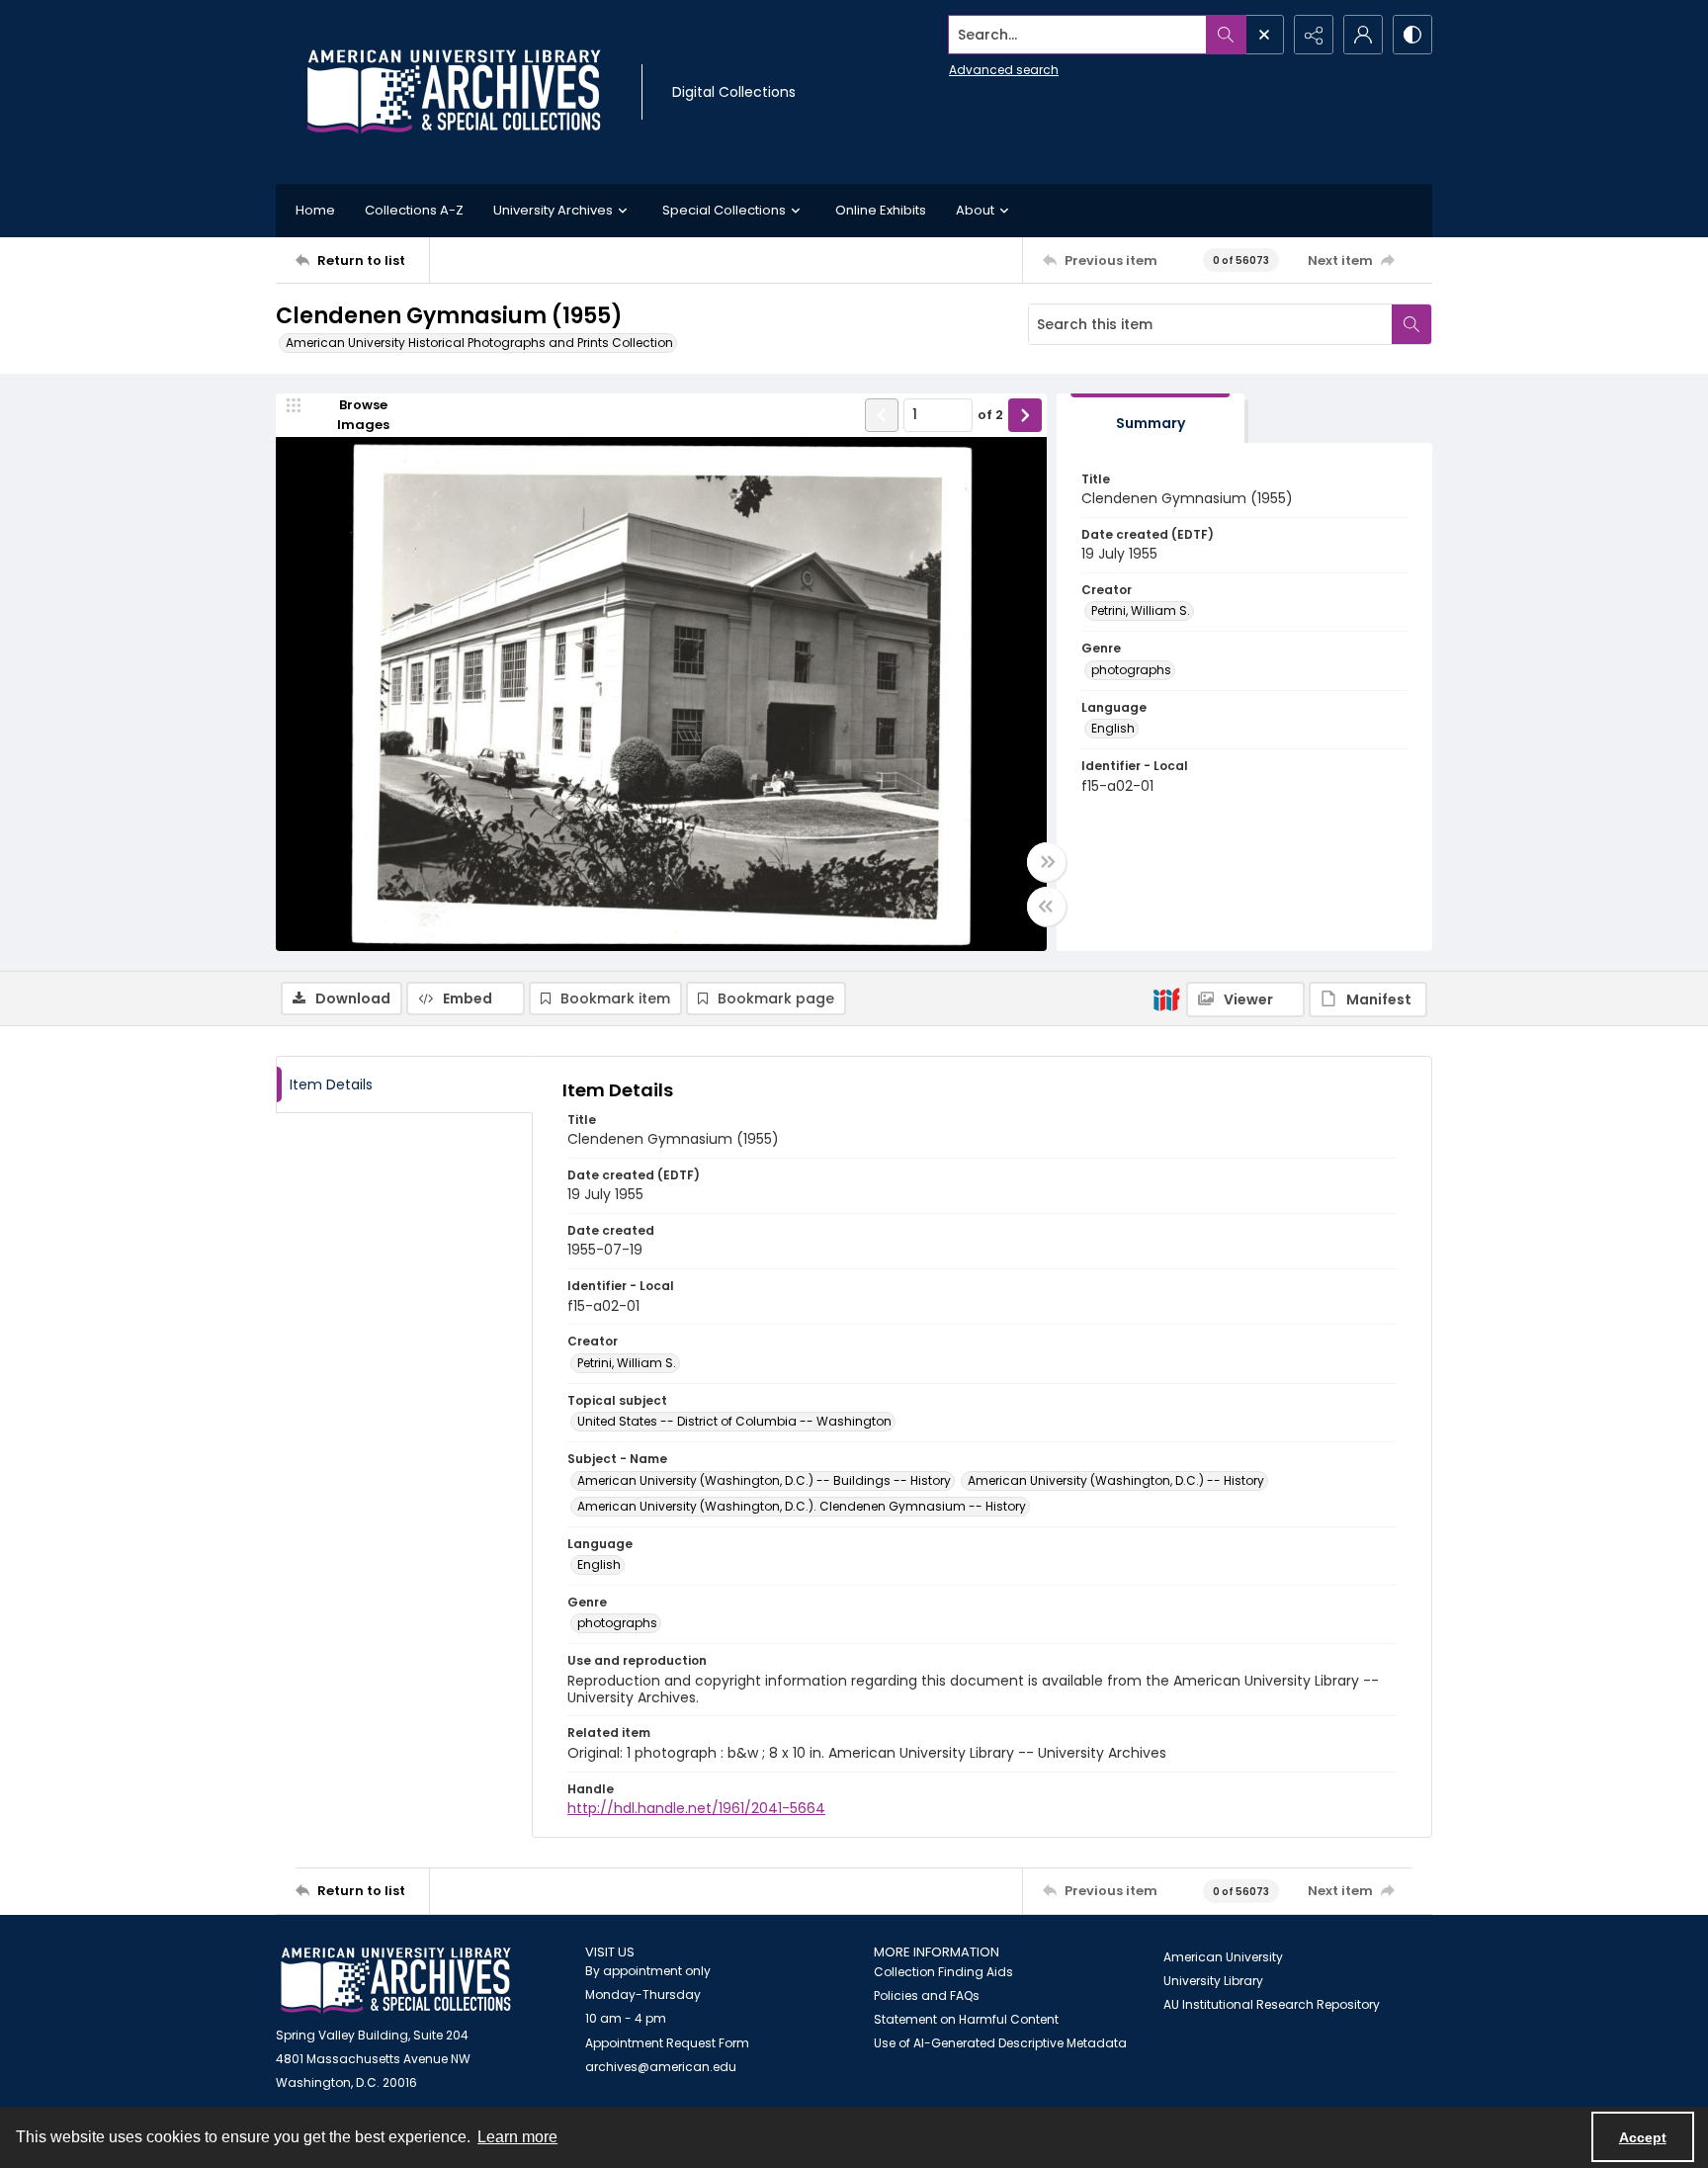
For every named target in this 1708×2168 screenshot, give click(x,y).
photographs (1131, 670)
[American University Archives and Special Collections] (396, 1981)
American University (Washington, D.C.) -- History (1116, 1480)
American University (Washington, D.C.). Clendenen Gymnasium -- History (802, 1506)
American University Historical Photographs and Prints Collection (479, 343)
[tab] (1151, 419)
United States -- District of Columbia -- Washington (734, 1421)
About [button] (975, 210)
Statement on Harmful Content (966, 2019)
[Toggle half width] (1047, 907)
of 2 (990, 415)
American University (1223, 1957)
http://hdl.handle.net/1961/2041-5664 (696, 1808)
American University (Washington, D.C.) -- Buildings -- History (764, 1480)
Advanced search (1004, 70)
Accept (1643, 2137)
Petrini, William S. (1141, 610)
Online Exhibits (881, 210)
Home (315, 210)
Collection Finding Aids (943, 1972)
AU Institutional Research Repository (1272, 2004)
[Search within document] (1411, 324)
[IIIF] (1166, 998)
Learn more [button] (517, 2137)
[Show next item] (1025, 415)
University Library (1213, 1981)
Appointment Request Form (667, 2043)
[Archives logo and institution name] (454, 92)
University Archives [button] (553, 210)
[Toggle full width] (1047, 862)
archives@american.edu (661, 2067)
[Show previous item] (882, 415)
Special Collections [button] (724, 210)
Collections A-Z (414, 210)
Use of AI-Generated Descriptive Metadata (1000, 2043)
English (1113, 728)
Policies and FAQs (927, 1995)
